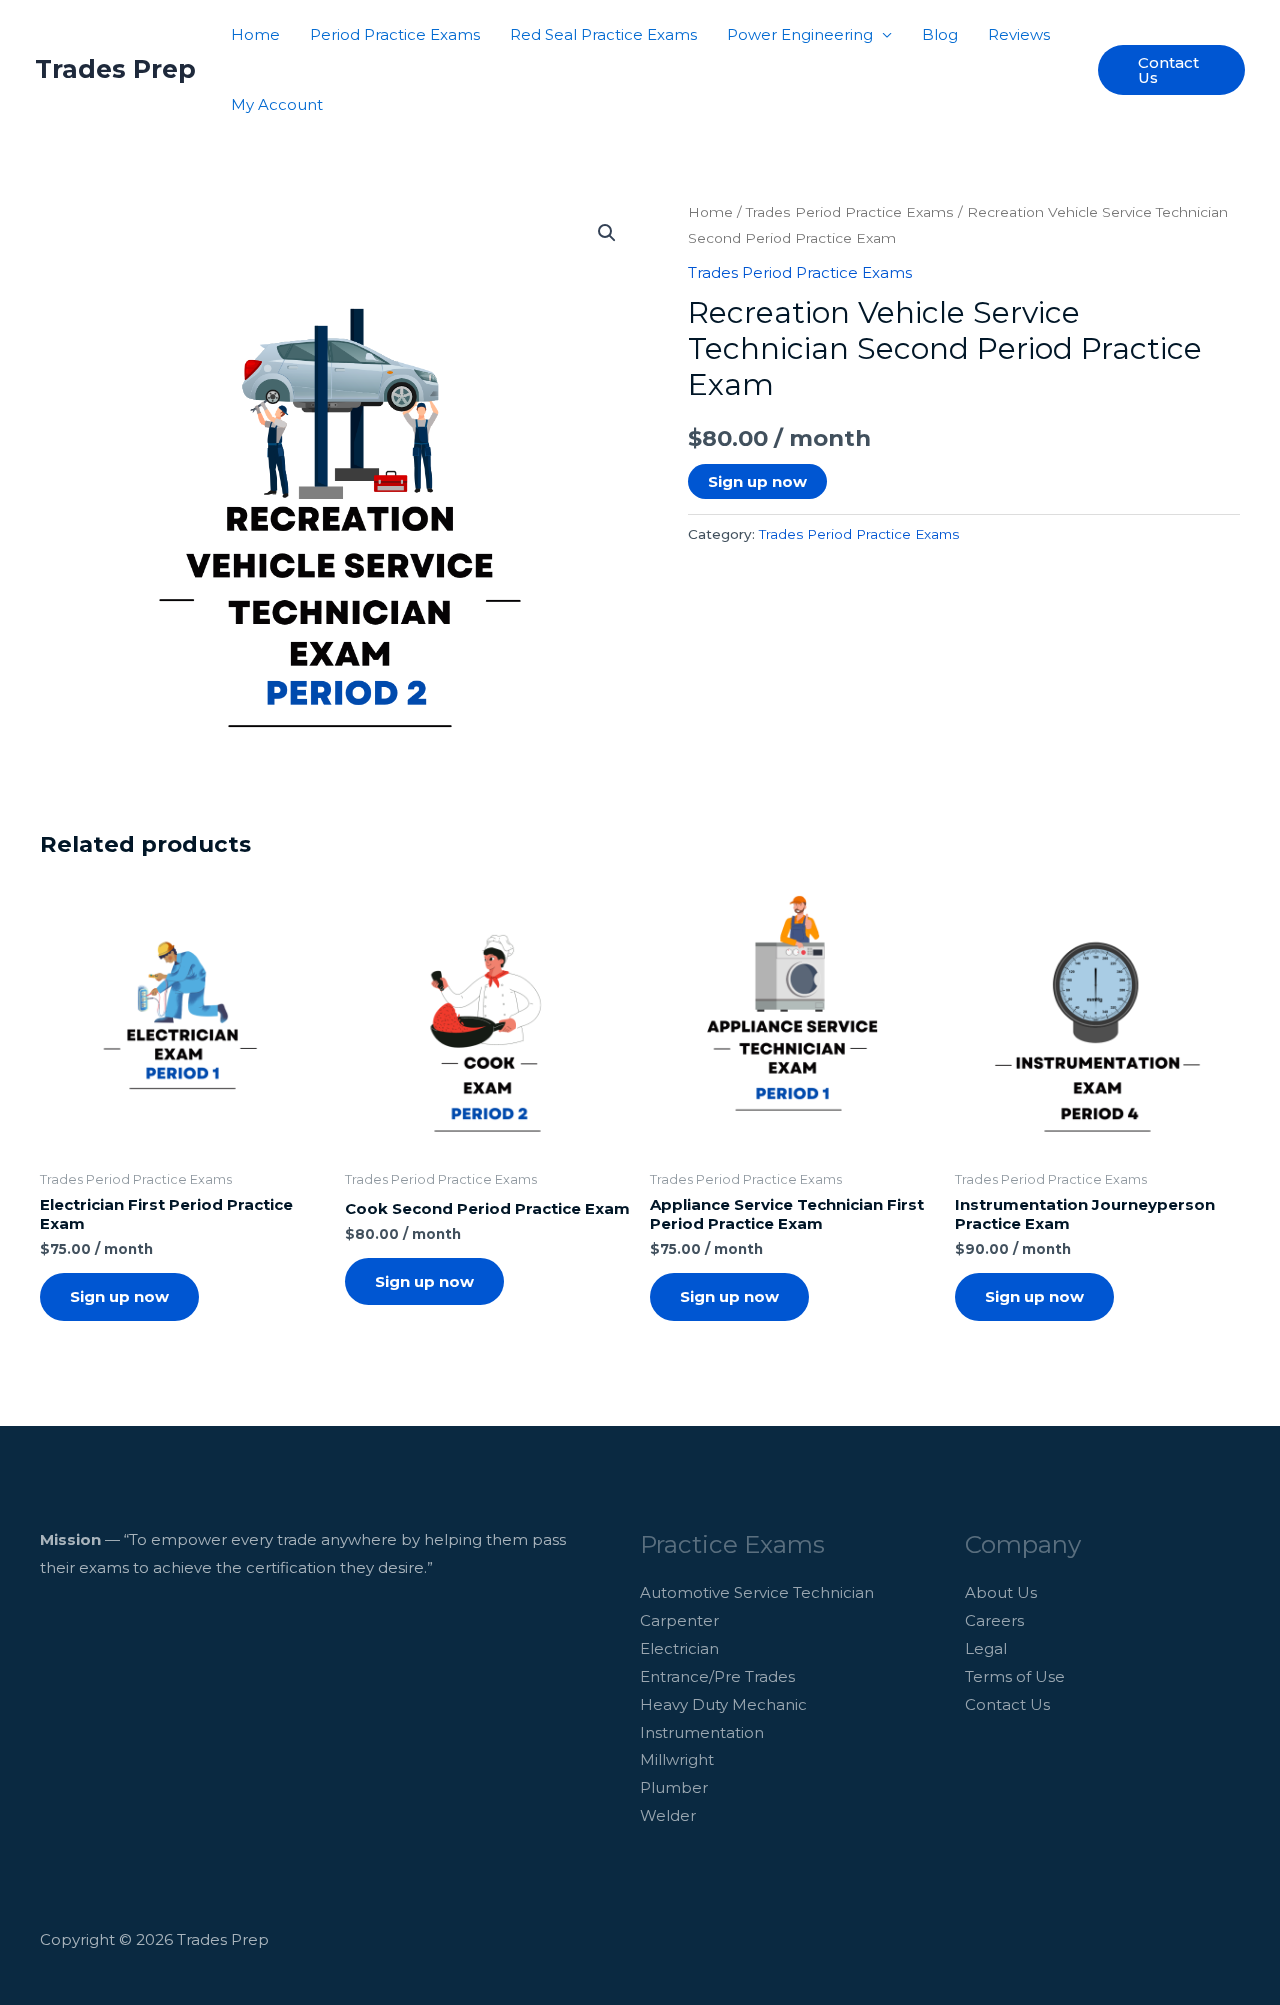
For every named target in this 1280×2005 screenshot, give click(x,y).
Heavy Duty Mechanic (723, 1704)
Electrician (679, 1648)
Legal (986, 1648)
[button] (1171, 70)
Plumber (674, 1787)
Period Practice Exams (395, 34)
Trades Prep (115, 69)
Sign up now (757, 481)
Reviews (1019, 34)
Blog (940, 34)
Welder (668, 1815)
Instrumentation (702, 1732)
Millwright (677, 1759)
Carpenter (679, 1620)
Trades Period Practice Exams (850, 212)
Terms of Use (1015, 1676)
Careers (994, 1620)
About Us (1001, 1592)
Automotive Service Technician (757, 1592)
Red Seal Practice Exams (603, 34)
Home (255, 34)
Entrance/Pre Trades (717, 1676)
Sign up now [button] (119, 1296)
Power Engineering (800, 34)
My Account (277, 104)
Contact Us (1007, 1704)
